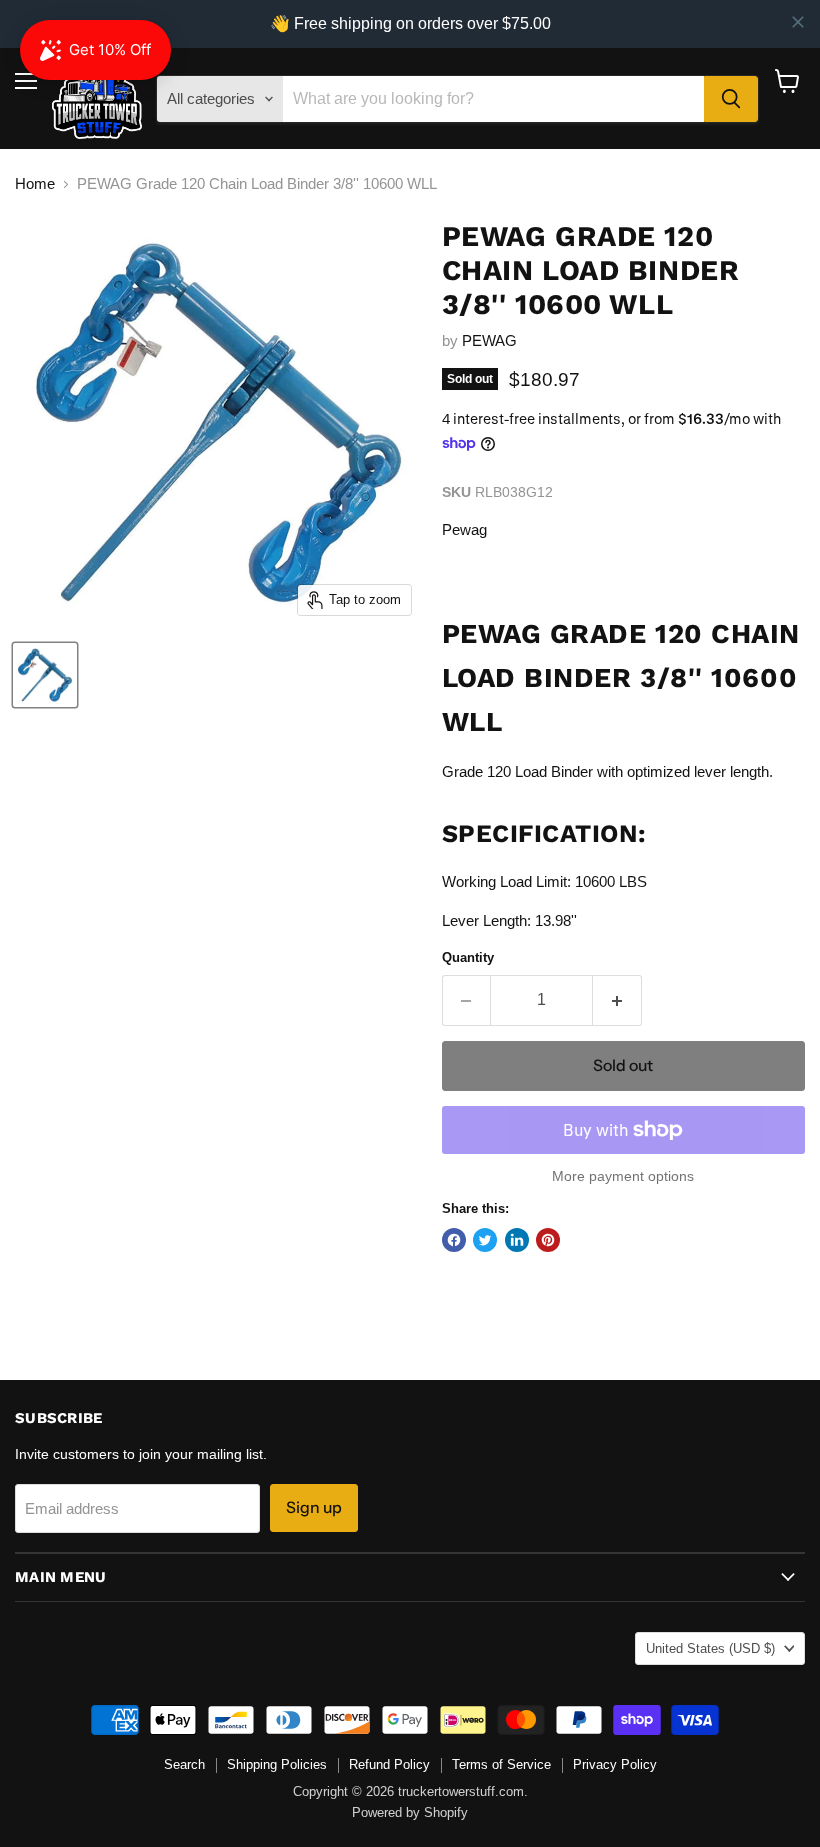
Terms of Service (501, 1764)
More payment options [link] (623, 1176)
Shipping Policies (277, 1764)
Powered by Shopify (410, 1812)
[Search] (731, 99)
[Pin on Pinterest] (548, 1240)
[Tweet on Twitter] (485, 1240)
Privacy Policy (615, 1764)
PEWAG (489, 340)
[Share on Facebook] (454, 1240)
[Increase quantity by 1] (617, 1000)
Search (184, 1764)
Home (35, 183)
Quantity (468, 957)
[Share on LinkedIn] (517, 1240)
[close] (798, 22)
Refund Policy (389, 1764)
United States (710, 1648)
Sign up (314, 1507)
